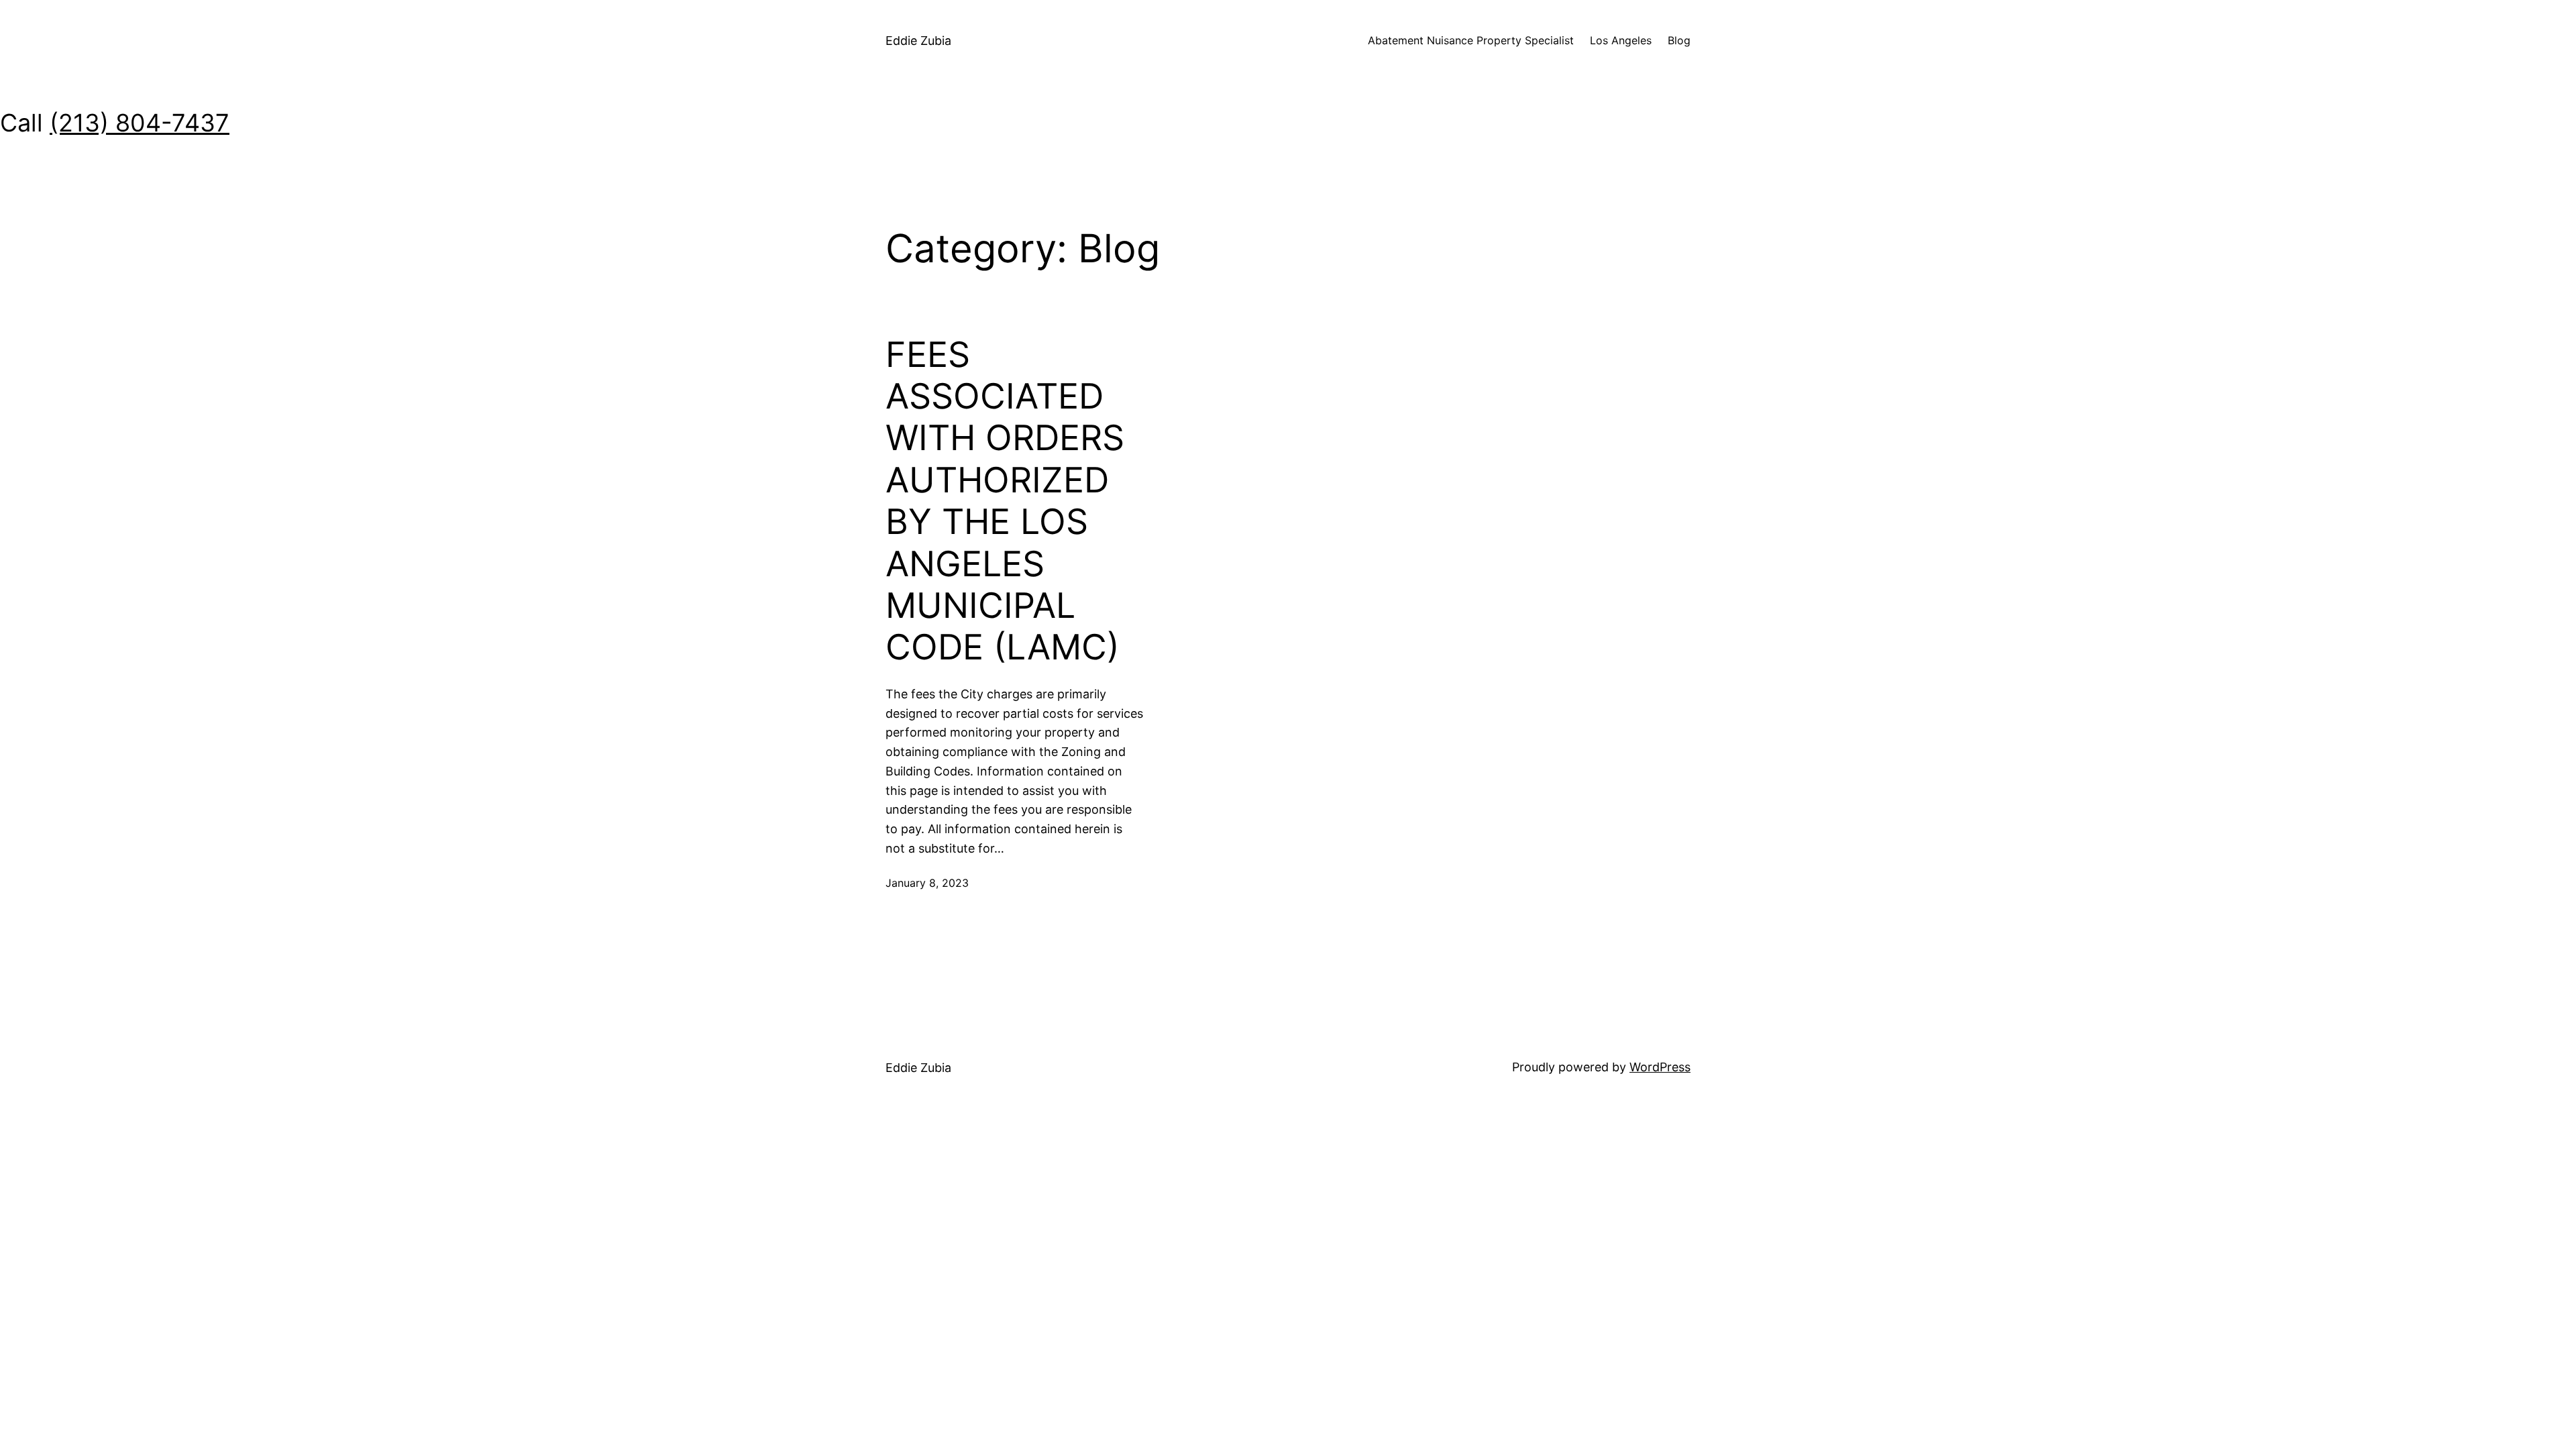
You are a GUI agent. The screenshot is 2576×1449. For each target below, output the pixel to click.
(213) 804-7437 (140, 123)
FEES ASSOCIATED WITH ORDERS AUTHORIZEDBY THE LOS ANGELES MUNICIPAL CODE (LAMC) (1005, 501)
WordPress (1660, 1067)
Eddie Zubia (918, 41)
